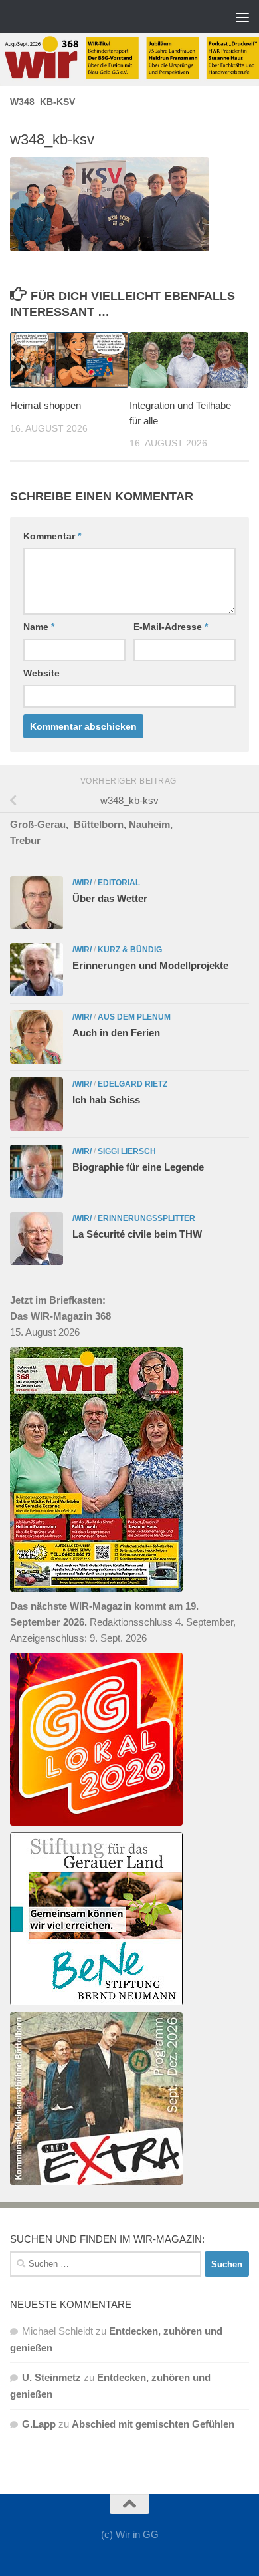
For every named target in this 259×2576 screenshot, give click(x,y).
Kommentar (52, 536)
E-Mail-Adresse (171, 627)
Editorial (119, 883)
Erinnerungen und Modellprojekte (150, 965)
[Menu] (242, 17)
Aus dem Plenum (134, 1017)
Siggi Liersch (127, 1151)
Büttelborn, (101, 824)
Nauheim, (151, 824)
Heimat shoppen (45, 405)
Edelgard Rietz (132, 1084)
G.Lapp (39, 2424)
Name (39, 627)
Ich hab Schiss (106, 1100)
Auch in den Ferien (116, 1033)
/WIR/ (82, 883)
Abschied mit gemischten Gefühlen (153, 2424)
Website (42, 673)
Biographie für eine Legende (138, 1167)
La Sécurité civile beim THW (137, 1234)
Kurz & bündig (130, 950)
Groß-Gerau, (42, 824)
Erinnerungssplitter (146, 1218)
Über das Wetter (110, 898)
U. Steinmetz (51, 2377)
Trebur (25, 840)
